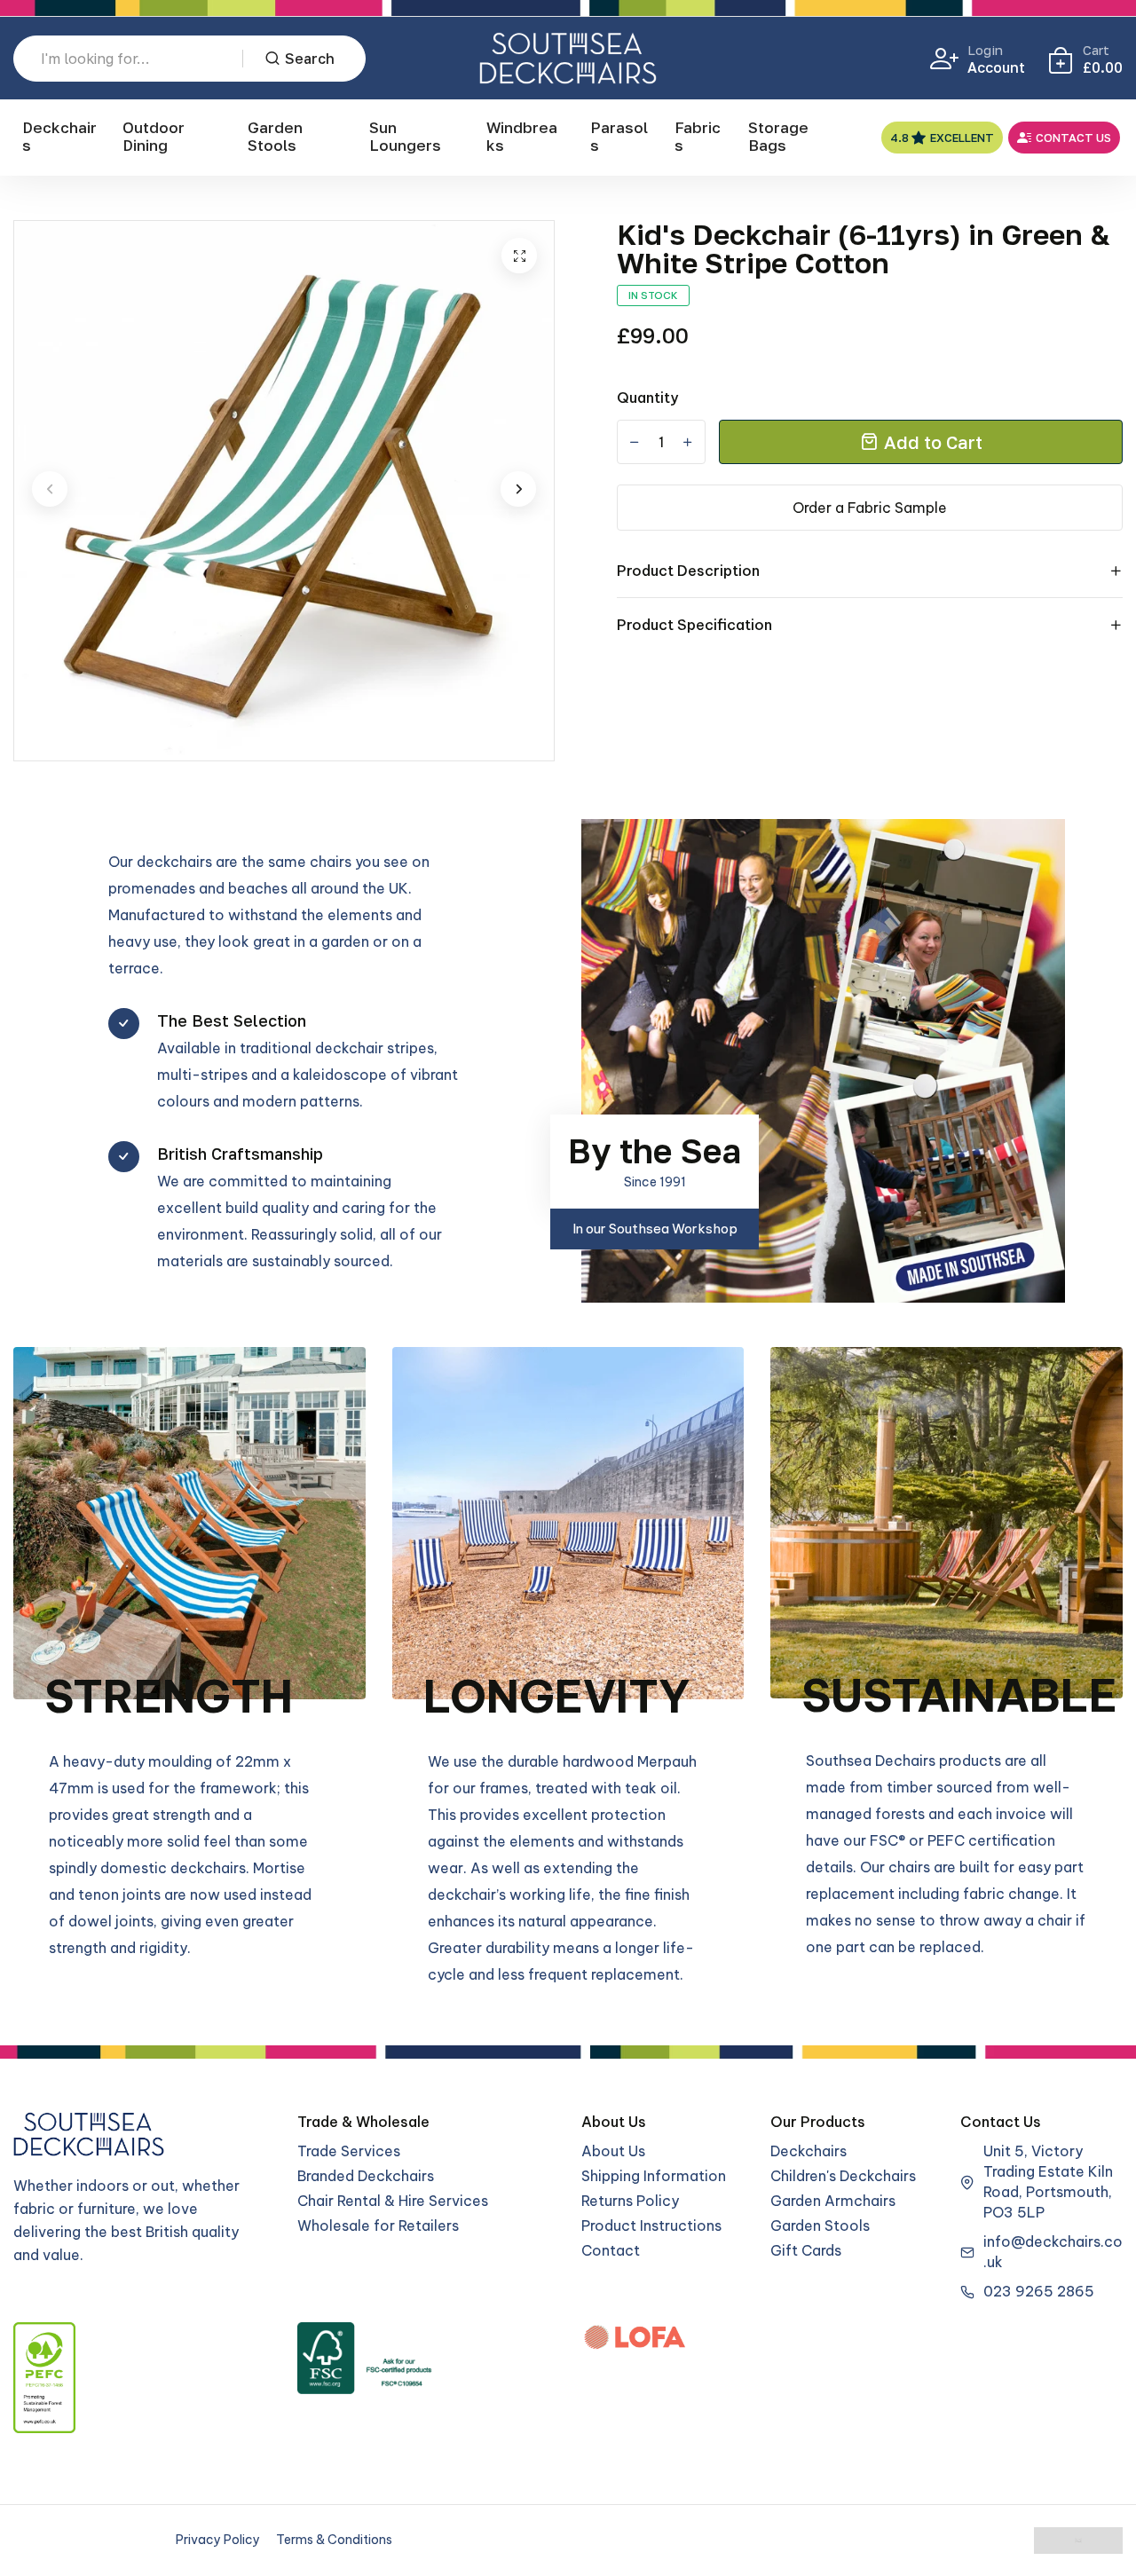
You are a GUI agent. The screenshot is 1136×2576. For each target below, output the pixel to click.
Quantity (647, 398)
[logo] (568, 58)
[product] (519, 256)
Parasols (619, 136)
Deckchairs (59, 136)
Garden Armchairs (833, 2201)
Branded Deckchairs (366, 2176)
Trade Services (349, 2151)
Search (310, 59)
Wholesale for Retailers (378, 2225)
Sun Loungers (405, 136)
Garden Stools (275, 136)
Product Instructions (651, 2225)
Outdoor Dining (154, 136)
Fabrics (698, 136)
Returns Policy (630, 2201)
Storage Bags (778, 136)
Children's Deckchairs (843, 2176)
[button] (50, 489)
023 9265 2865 (1039, 2291)
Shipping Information (654, 2176)
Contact (611, 2250)
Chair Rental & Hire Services (393, 2201)
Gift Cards (806, 2250)
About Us (613, 2151)
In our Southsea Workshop (655, 1229)
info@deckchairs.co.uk (1053, 2252)
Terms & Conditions (334, 2540)
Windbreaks (522, 136)
